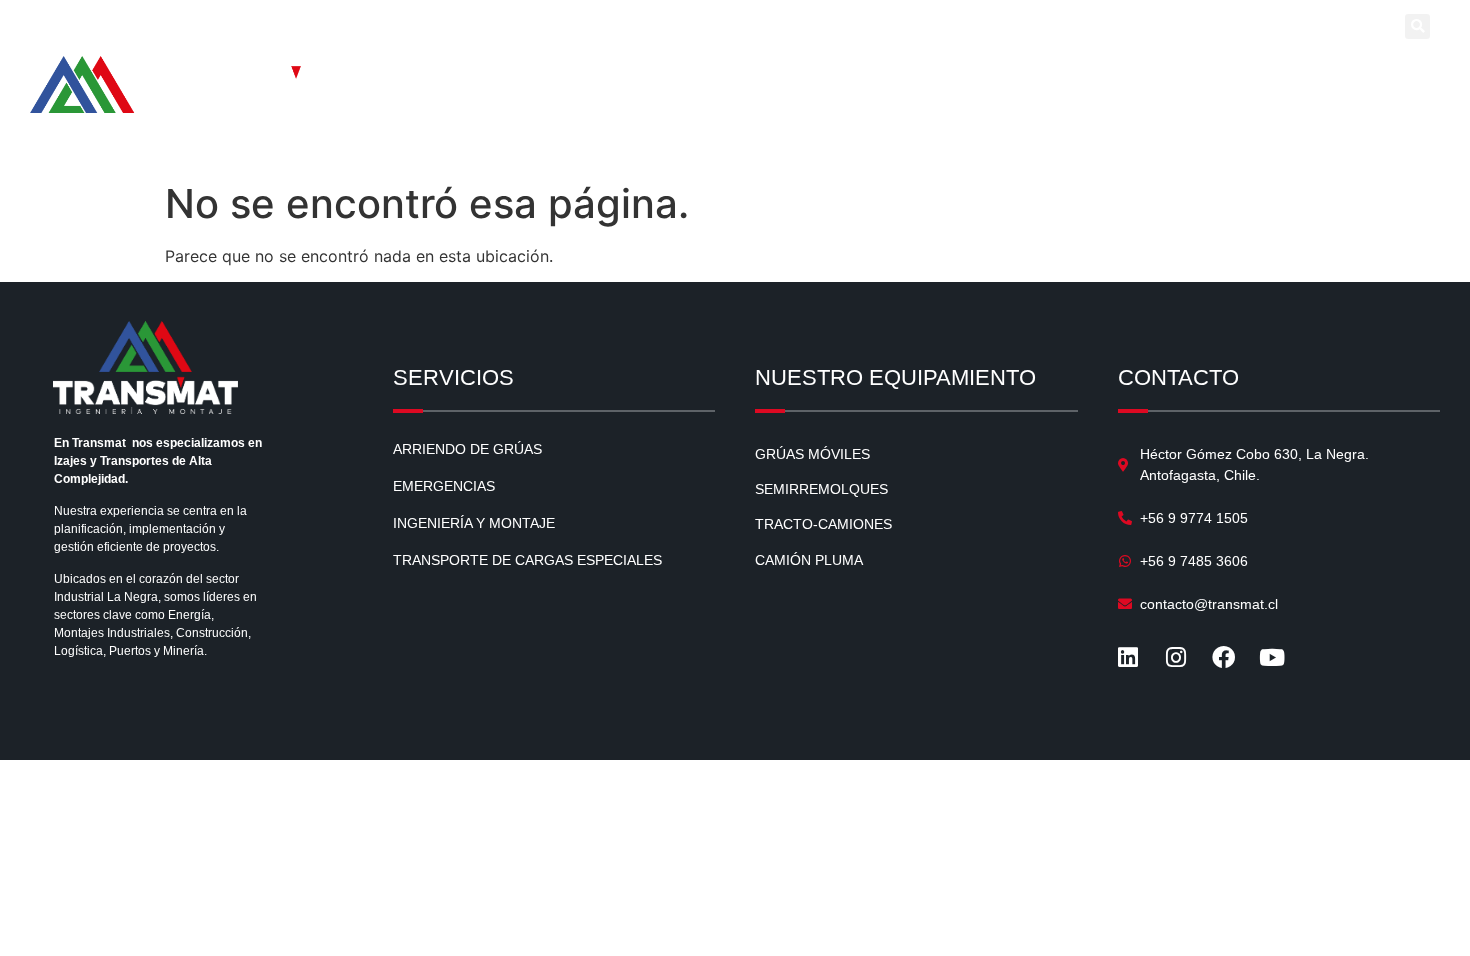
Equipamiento (619, 77)
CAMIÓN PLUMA (809, 560)
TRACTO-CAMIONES (823, 524)
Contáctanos (1370, 77)
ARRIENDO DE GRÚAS (467, 449)
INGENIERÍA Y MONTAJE (474, 523)
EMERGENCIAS (444, 486)
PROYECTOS (1058, 77)
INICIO (441, 77)
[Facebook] (1329, 28)
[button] (1417, 26)
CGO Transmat (1159, 77)
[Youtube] (1367, 28)
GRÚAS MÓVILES (812, 454)
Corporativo (1265, 77)
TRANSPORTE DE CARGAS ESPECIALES (527, 560)
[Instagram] (1291, 28)
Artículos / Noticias (762, 77)
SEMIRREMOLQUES (821, 489)
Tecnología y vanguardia (924, 77)
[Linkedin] (1253, 28)
